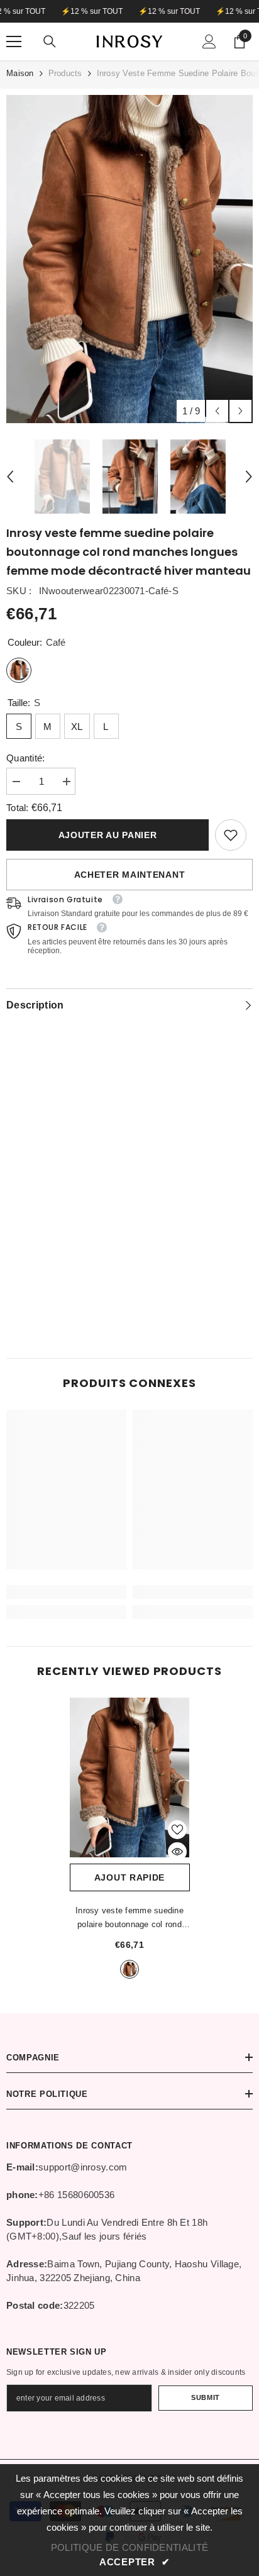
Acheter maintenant (130, 875)
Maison (20, 73)
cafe (129, 1969)
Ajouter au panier (108, 835)
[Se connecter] (209, 41)
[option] (129, 259)
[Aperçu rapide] (177, 1852)
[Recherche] (50, 41)
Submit (205, 2397)
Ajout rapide (129, 1877)
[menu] (14, 41)
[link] (231, 835)
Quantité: (26, 758)
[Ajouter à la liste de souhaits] (177, 1830)
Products (65, 73)
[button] (217, 411)
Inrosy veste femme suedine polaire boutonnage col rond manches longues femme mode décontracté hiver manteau (130, 1919)
